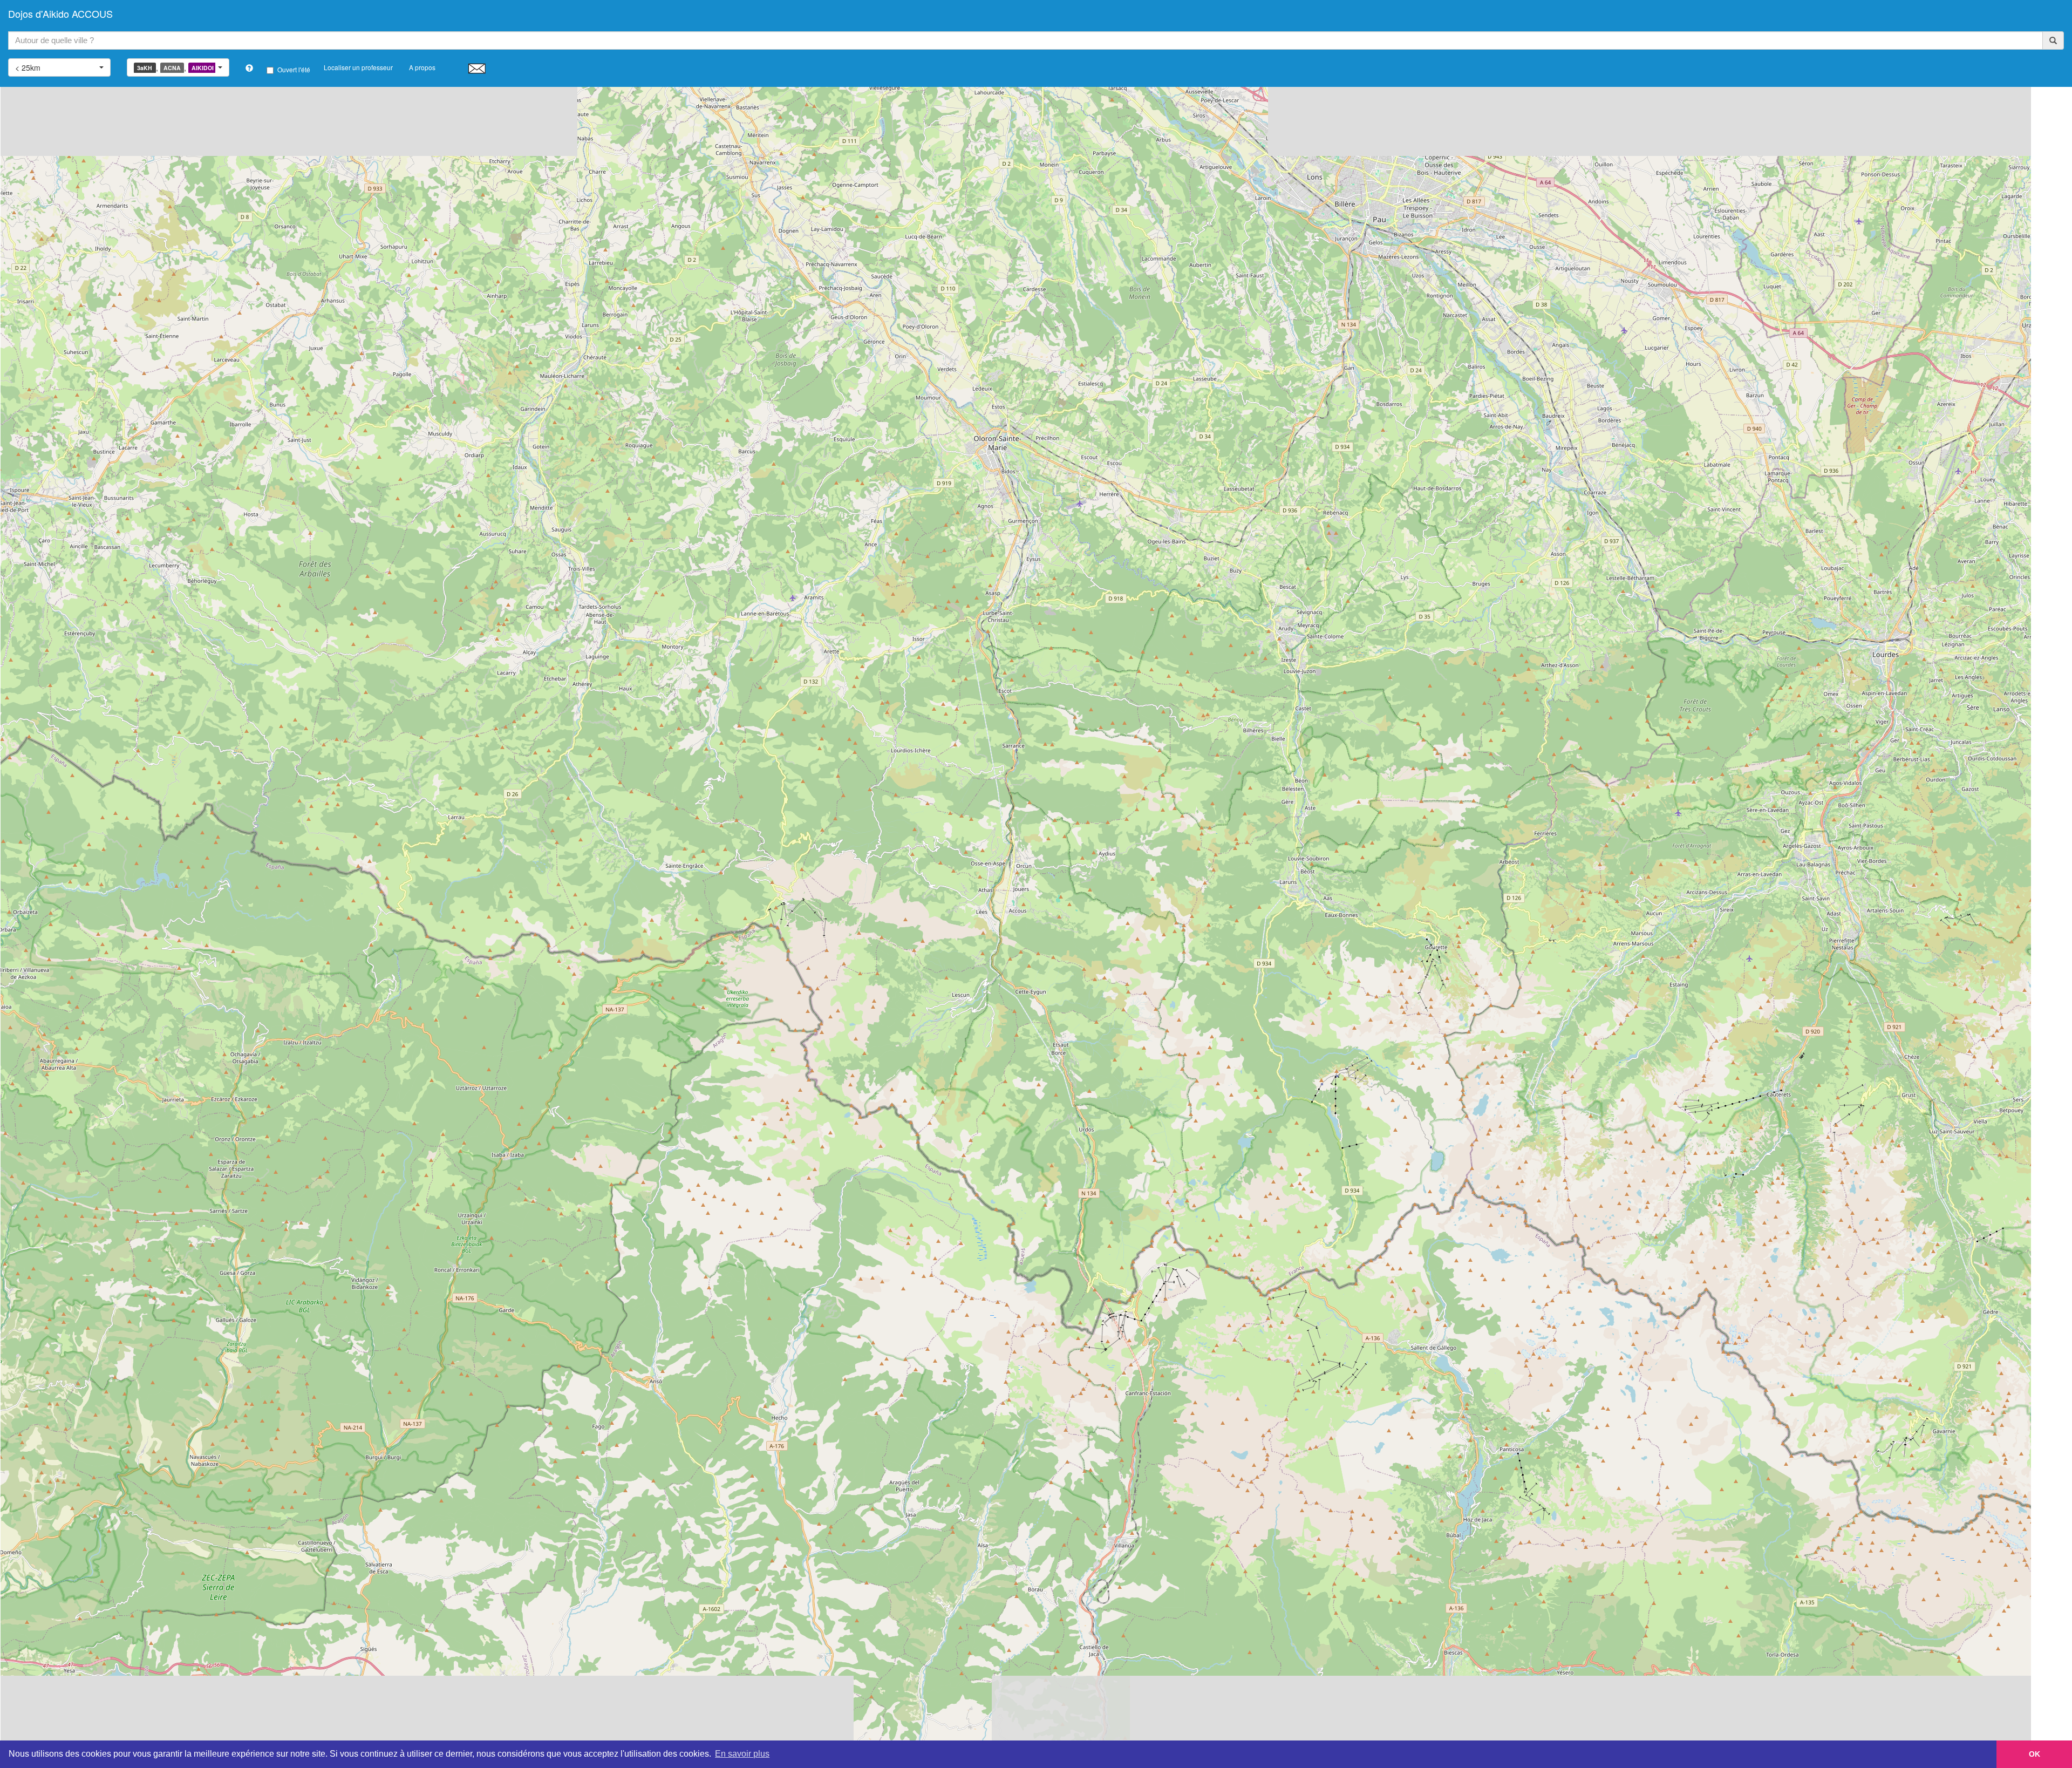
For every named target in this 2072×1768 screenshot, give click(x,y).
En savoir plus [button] (742, 1754)
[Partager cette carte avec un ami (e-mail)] (477, 68)
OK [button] (2034, 1754)
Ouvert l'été (294, 69)
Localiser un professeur (358, 67)
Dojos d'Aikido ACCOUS (60, 13)
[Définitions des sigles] (249, 68)
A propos (422, 67)
